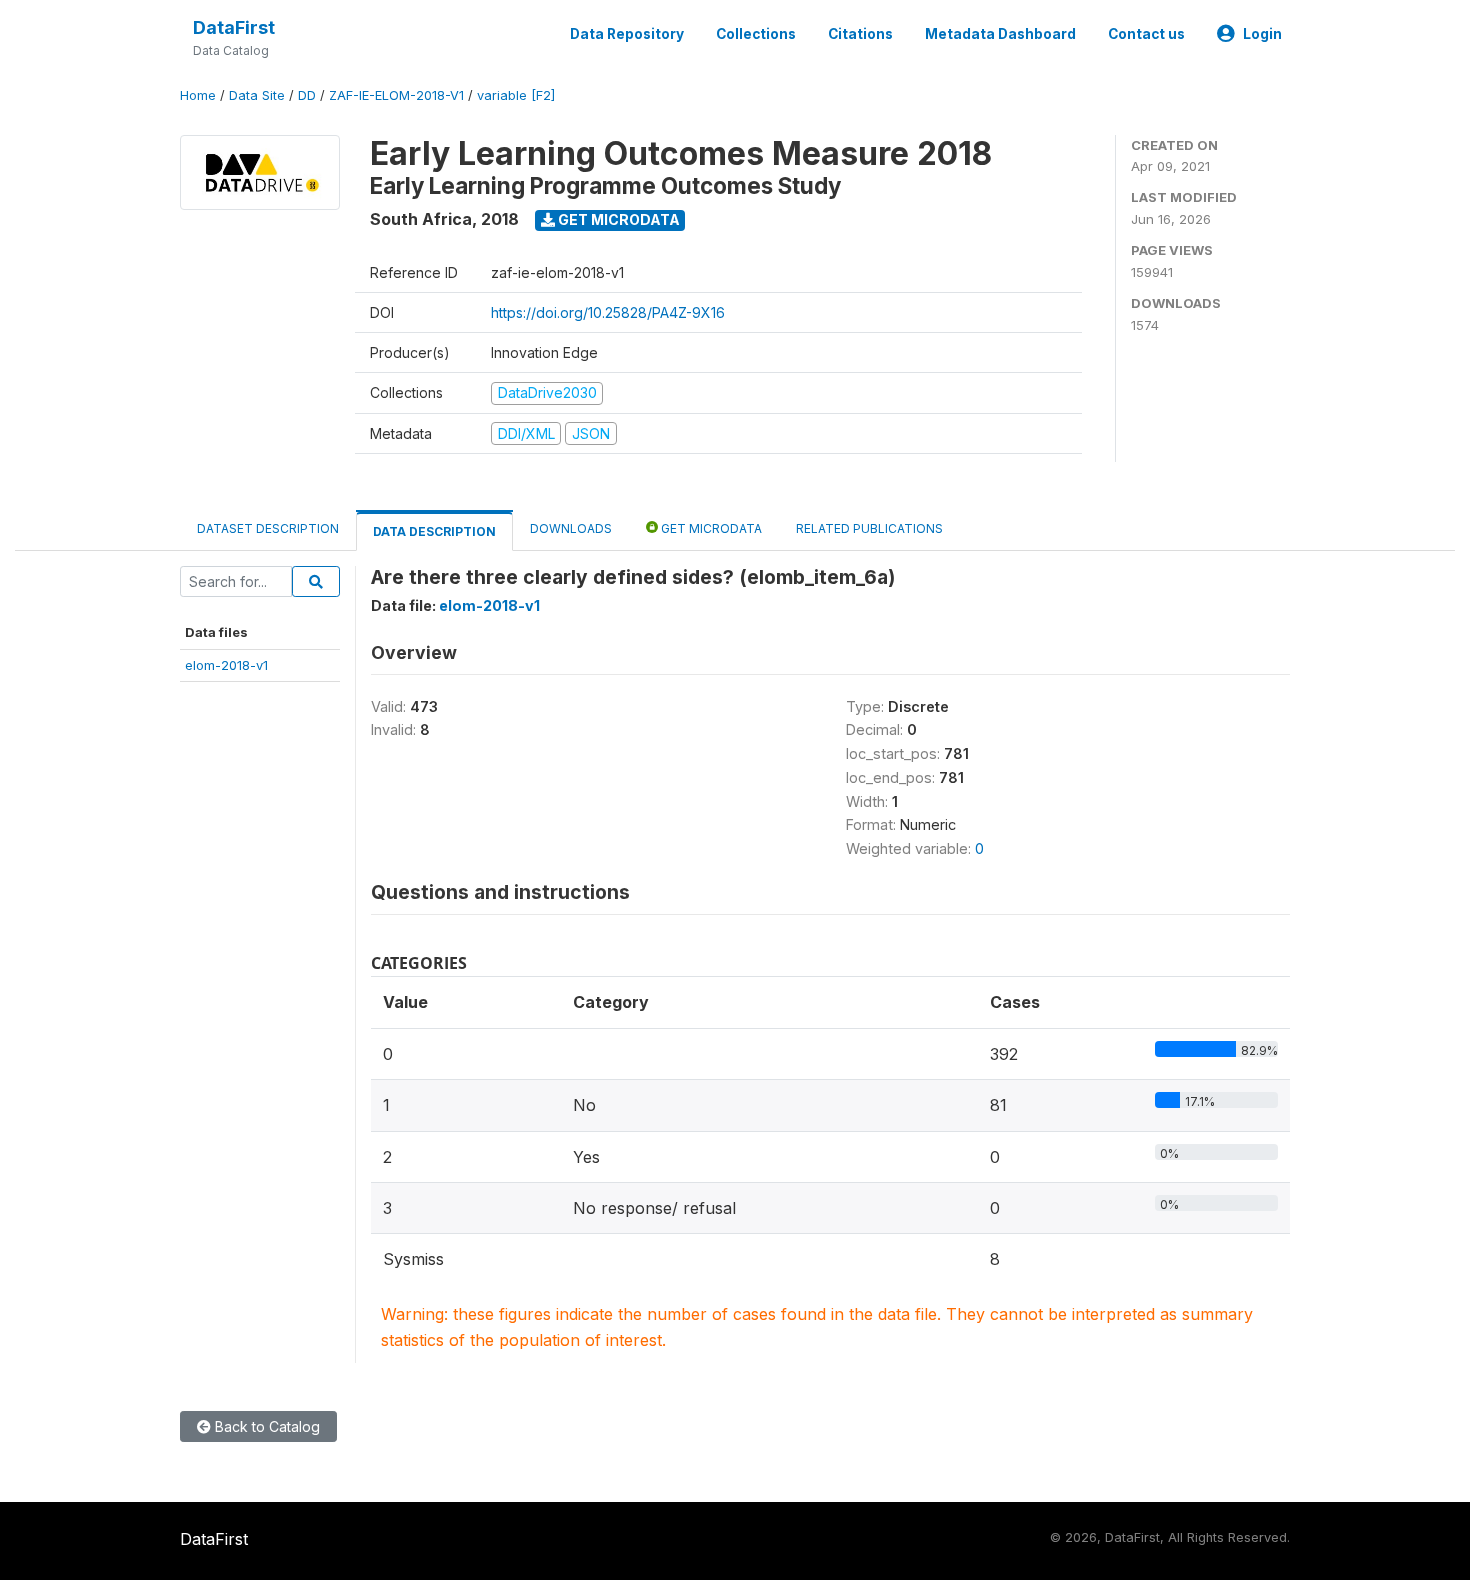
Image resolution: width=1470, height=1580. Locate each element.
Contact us (1146, 34)
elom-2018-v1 (226, 665)
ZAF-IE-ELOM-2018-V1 (396, 95)
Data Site (257, 95)
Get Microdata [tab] (710, 528)
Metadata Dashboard (1000, 34)
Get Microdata (617, 219)
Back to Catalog (265, 1426)
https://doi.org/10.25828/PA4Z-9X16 (608, 312)
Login (1262, 34)
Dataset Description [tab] (268, 528)
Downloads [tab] (571, 528)
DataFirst (234, 27)
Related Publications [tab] (869, 528)
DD (307, 95)
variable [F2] (516, 95)
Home (198, 95)
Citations (860, 34)
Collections (756, 34)
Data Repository (627, 34)
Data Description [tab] (434, 531)
